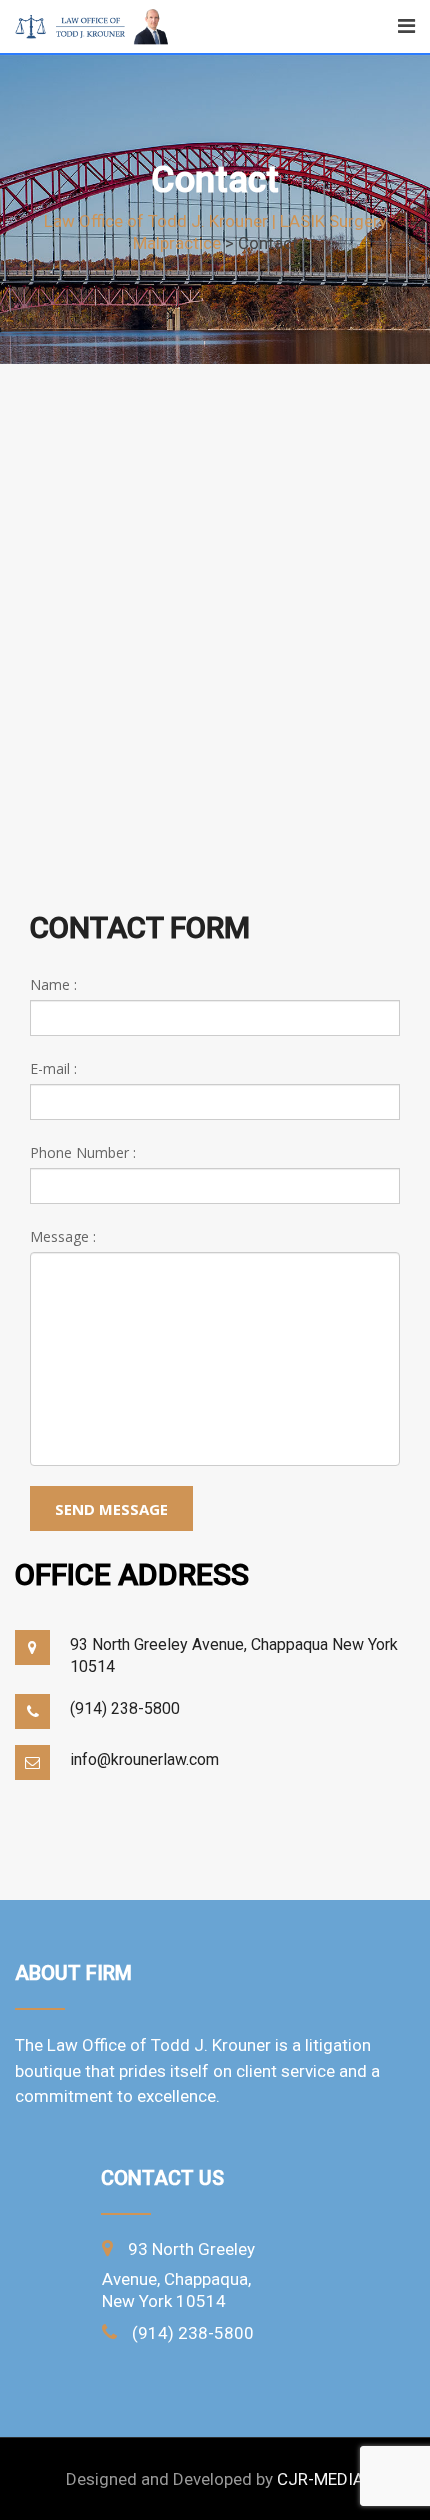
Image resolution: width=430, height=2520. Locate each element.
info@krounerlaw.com (144, 1759)
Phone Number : (83, 1152)
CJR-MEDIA (320, 2479)
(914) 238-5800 (125, 1708)
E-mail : (53, 1068)
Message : (63, 1236)
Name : (53, 984)
